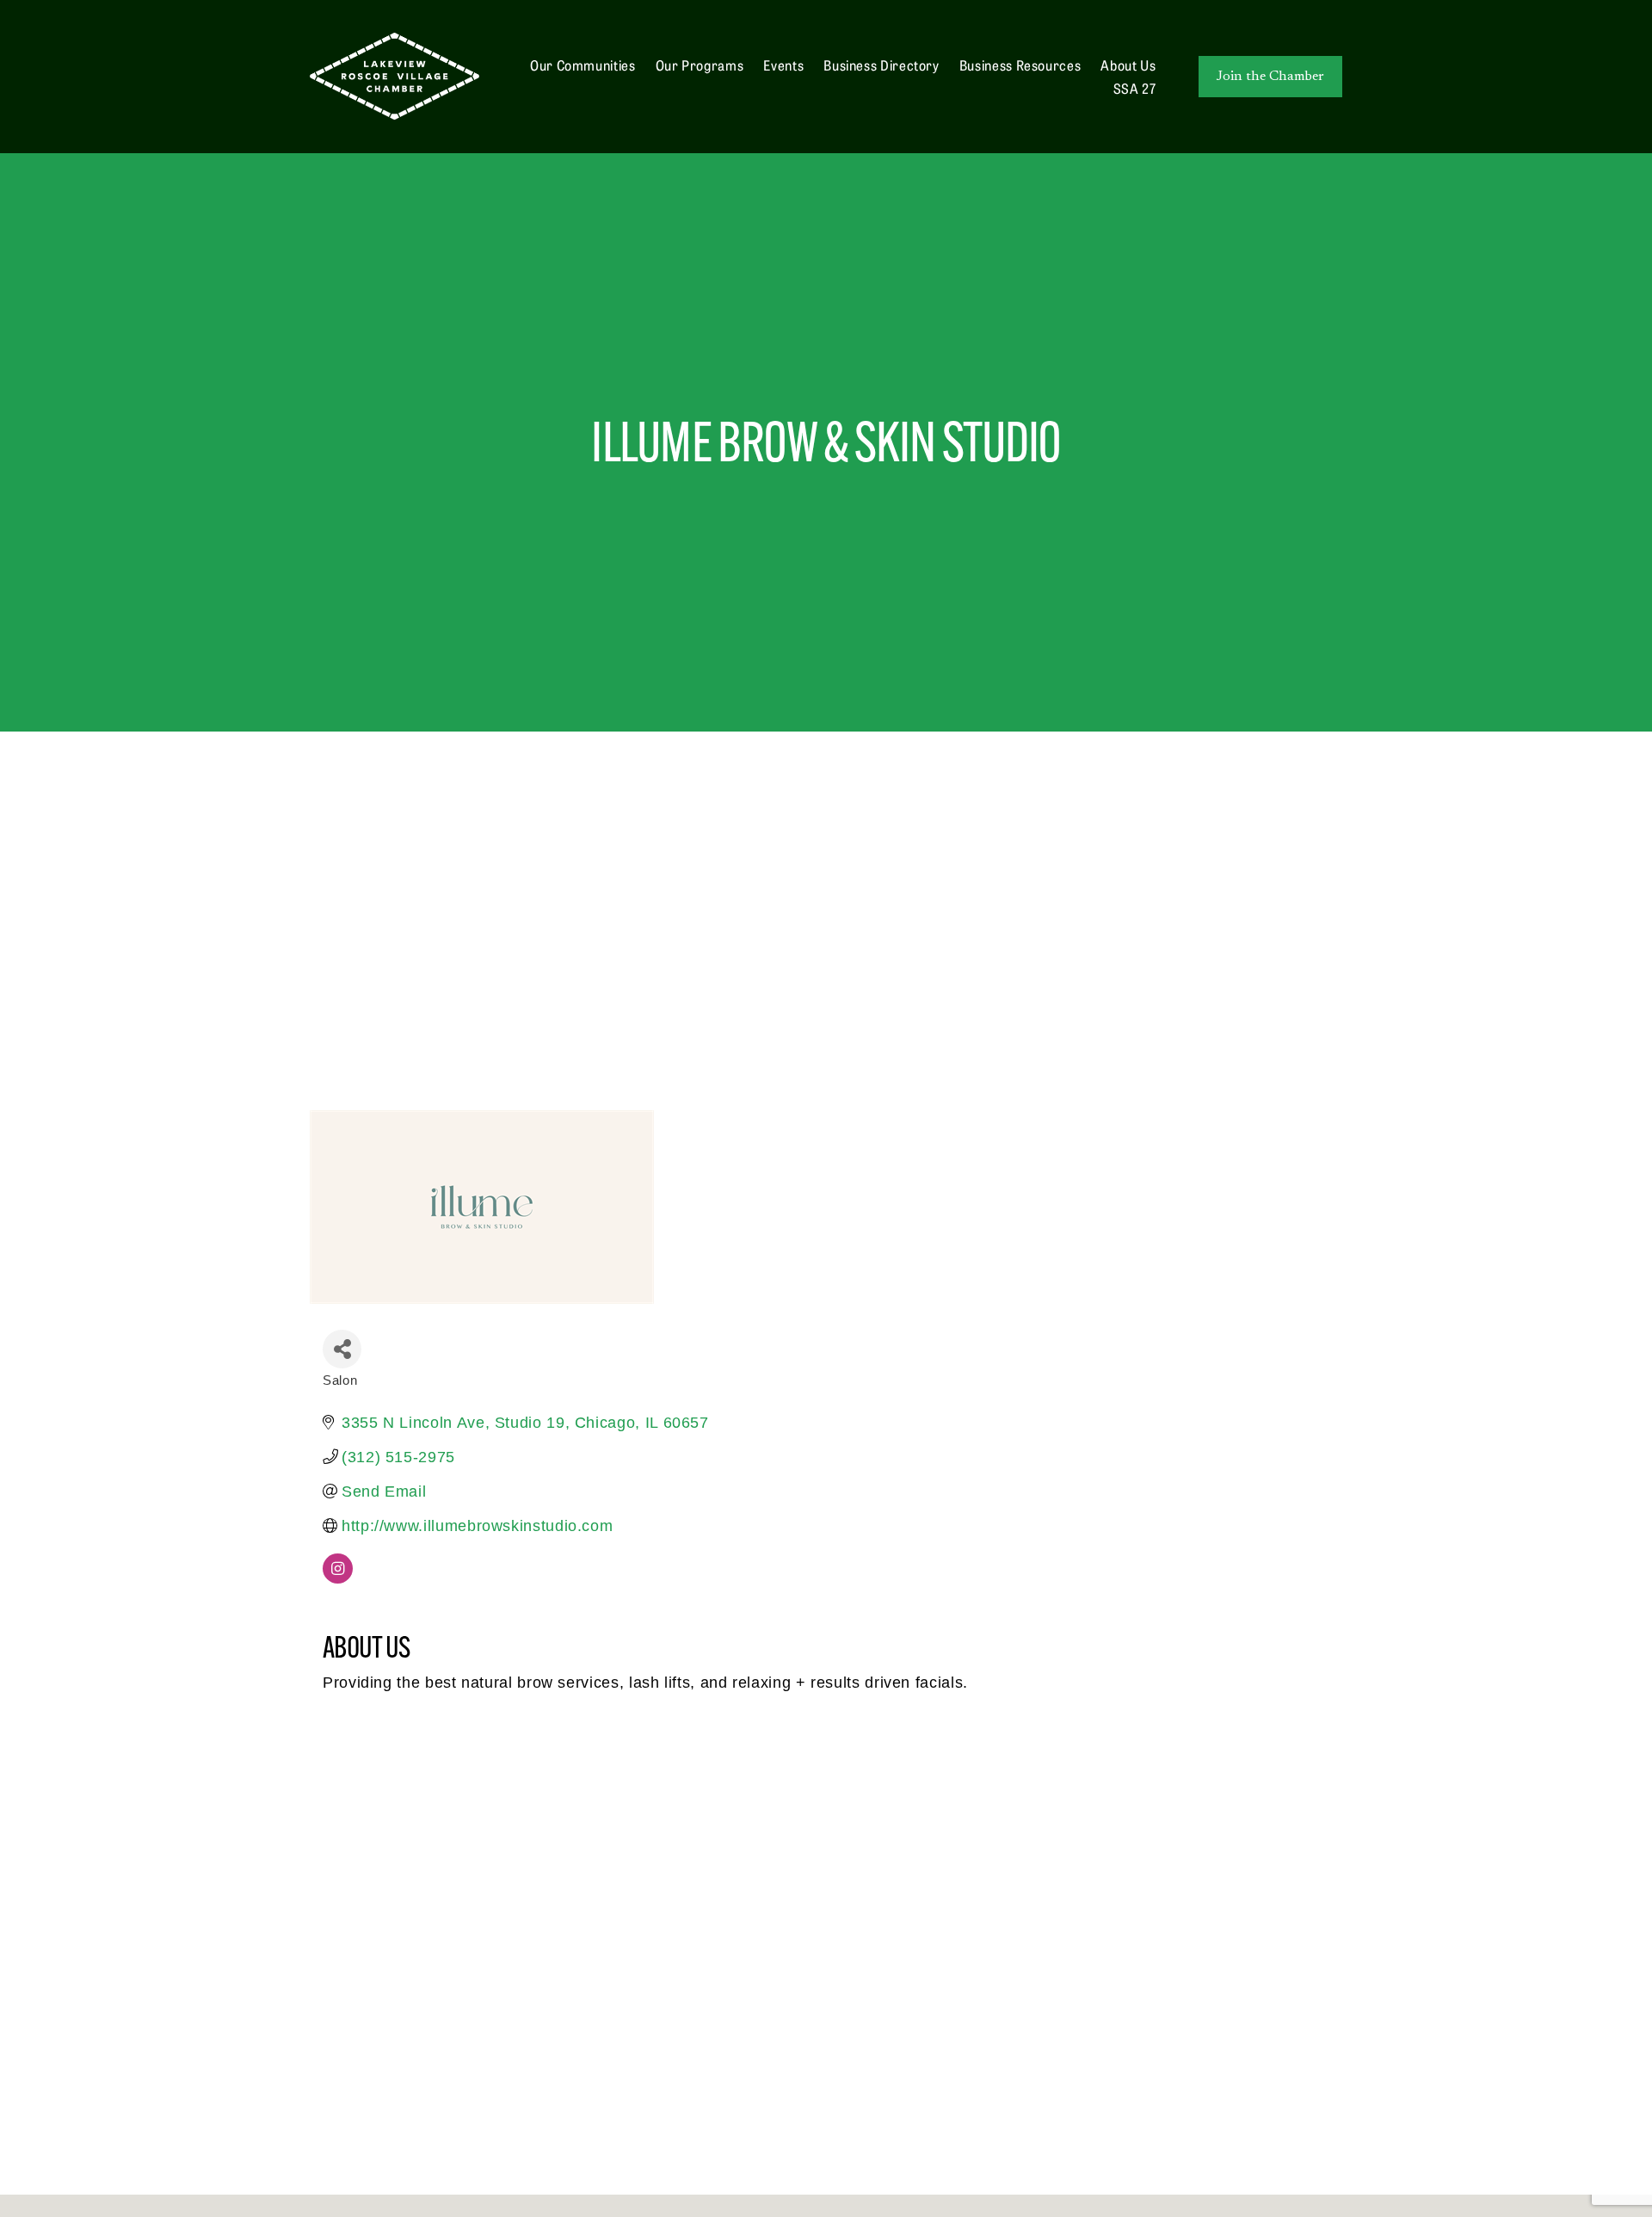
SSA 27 (1135, 88)
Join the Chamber (1270, 77)
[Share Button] (342, 1349)
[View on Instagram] (338, 1578)
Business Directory (881, 65)
